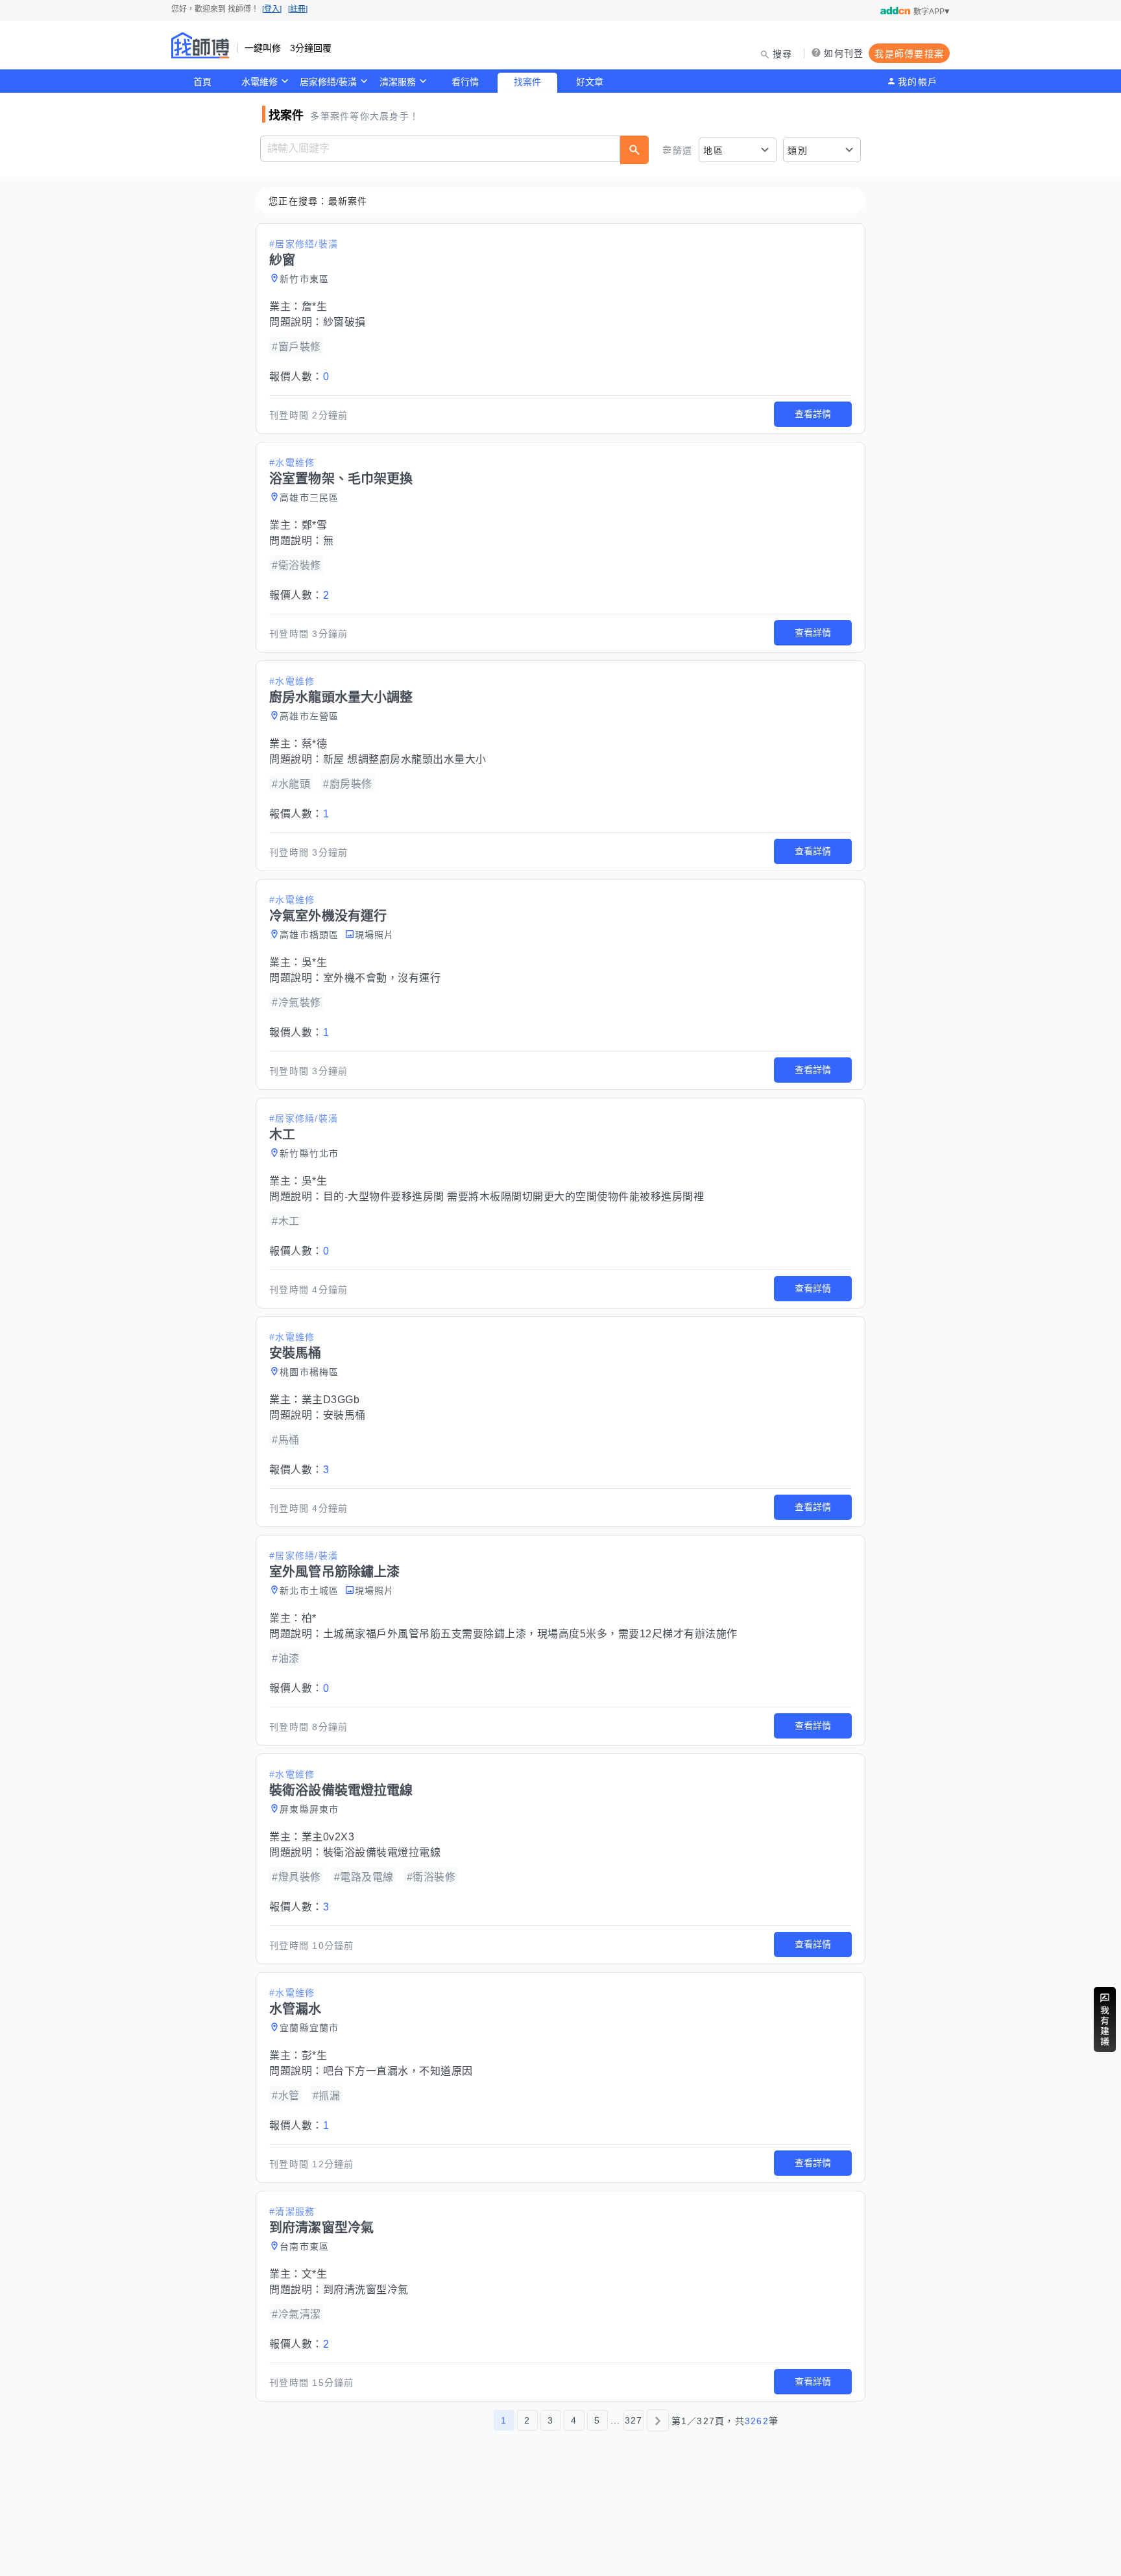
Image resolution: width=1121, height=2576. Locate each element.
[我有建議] (1105, 2019)
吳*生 (315, 962)
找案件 (527, 82)
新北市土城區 (309, 1591)
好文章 (590, 82)
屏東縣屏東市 (309, 1809)
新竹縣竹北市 (309, 1153)
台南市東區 (304, 2246)
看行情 (465, 82)
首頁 (202, 82)
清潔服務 (398, 82)
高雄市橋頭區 (309, 935)
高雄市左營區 (309, 716)
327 (634, 2420)
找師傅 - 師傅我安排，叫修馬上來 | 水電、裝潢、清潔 (200, 45)
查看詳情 (813, 414)
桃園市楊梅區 (309, 1372)
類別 (798, 150)
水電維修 (259, 82)
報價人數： (299, 377)
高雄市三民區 (309, 498)
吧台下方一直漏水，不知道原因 (398, 2071)
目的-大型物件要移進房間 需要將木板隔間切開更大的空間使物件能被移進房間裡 (514, 1197)
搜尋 (783, 54)
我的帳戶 (918, 82)
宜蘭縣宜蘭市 (309, 2028)
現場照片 (375, 935)
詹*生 (315, 307)
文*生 (315, 2274)
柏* (309, 1618)
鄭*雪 (315, 525)
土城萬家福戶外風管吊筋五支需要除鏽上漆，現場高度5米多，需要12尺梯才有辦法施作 (530, 1634)
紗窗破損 (344, 322)
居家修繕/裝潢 (328, 82)
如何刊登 (844, 53)
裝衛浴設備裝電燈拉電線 (382, 1852)
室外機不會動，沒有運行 (382, 978)
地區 (713, 150)
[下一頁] (658, 2420)
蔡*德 (315, 744)
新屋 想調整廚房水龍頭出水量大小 (405, 759)
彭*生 (315, 2055)
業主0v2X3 (328, 1837)
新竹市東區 (304, 279)
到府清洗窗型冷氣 (366, 2290)
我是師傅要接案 (909, 54)
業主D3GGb (331, 1400)
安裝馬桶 (344, 1415)
